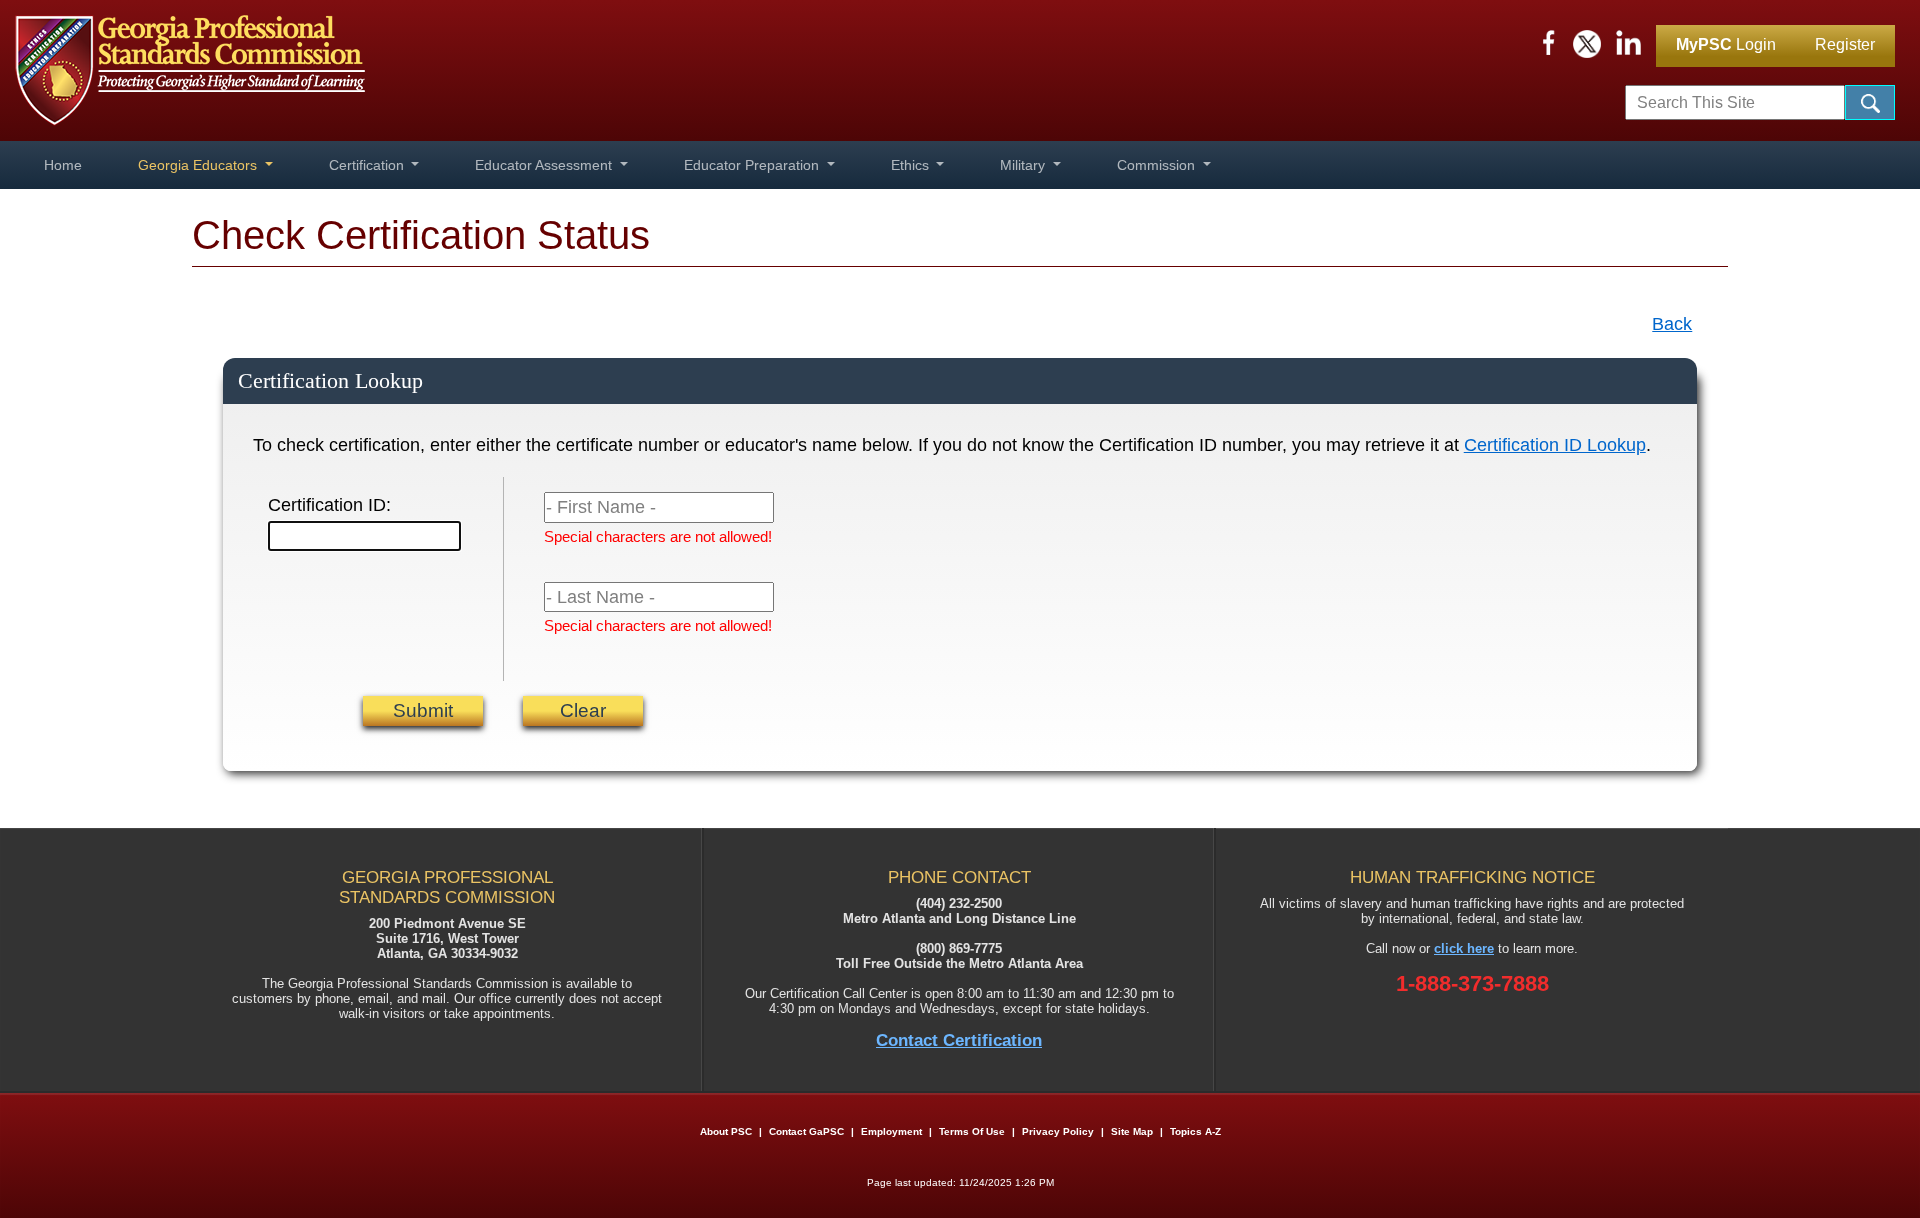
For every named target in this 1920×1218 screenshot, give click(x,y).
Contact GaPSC (806, 1131)
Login (1726, 44)
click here (1464, 948)
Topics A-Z (1195, 1131)
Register (1845, 44)
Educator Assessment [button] (545, 165)
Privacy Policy (1058, 1131)
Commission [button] (1158, 165)
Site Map (1132, 1131)
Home (63, 165)
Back (1672, 324)
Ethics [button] (912, 165)
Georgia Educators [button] (199, 165)
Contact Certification (959, 1040)
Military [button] (1024, 165)
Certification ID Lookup (1555, 445)
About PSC (726, 1131)
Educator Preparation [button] (753, 165)
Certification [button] (368, 165)
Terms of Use (972, 1131)
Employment (893, 1131)
